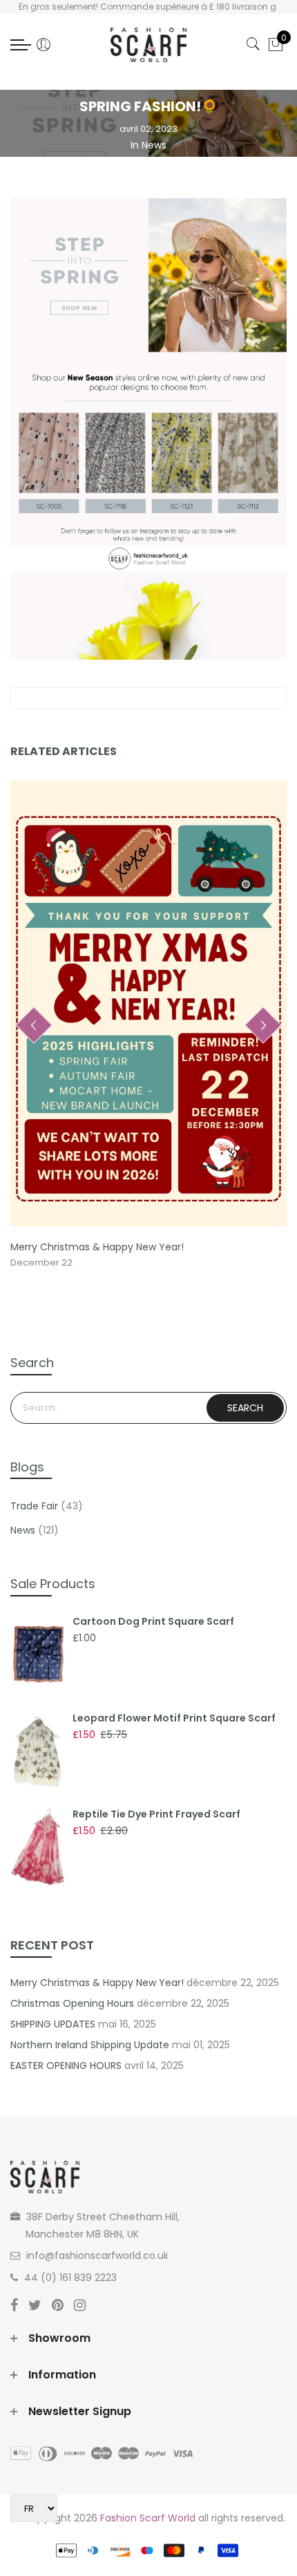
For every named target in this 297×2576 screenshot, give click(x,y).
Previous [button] (34, 1025)
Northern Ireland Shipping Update (90, 2045)
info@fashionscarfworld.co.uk (97, 2255)
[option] (148, 1026)
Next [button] (263, 1025)
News (154, 145)
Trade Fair (34, 1506)
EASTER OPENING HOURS (66, 2065)
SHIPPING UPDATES (53, 2024)
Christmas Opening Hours (72, 2003)
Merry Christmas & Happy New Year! (97, 1247)
